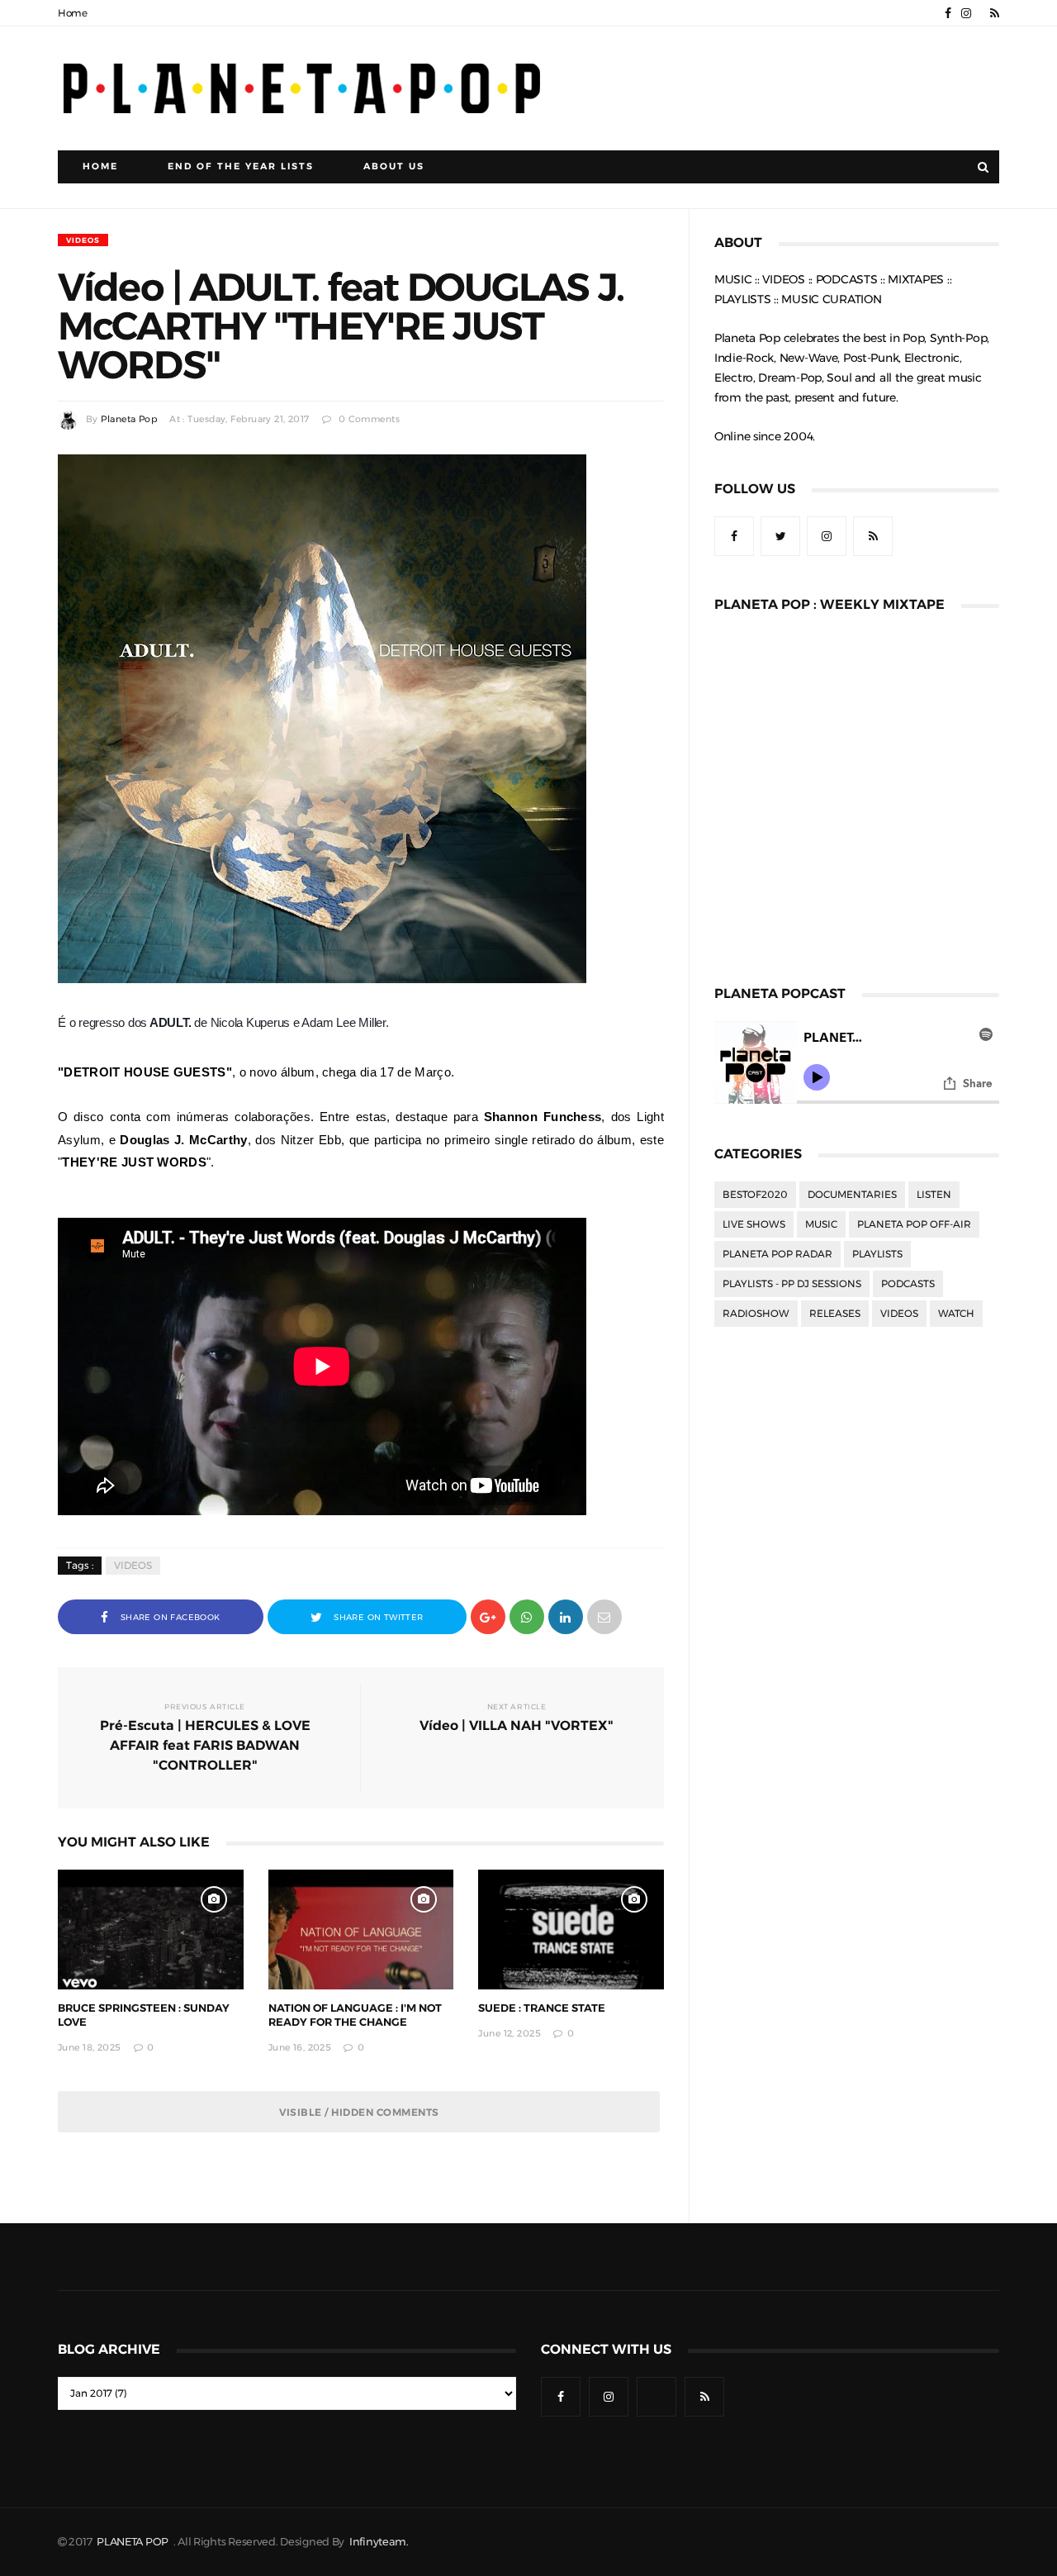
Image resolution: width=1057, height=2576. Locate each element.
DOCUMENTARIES (852, 1195)
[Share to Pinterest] (604, 1616)
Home (73, 13)
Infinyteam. (379, 2542)
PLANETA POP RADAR (777, 1254)
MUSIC (821, 1224)
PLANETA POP (134, 2542)
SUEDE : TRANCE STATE (542, 2008)
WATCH (956, 1314)
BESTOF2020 (755, 1195)
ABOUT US (394, 166)
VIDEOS (83, 240)
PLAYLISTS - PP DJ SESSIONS (792, 1284)
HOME (100, 166)
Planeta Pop (129, 419)
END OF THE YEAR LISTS (241, 166)
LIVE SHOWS (754, 1224)
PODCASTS (908, 1284)
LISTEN (934, 1195)
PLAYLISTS (877, 1254)
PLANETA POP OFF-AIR (914, 1224)
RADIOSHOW (756, 1314)
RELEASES (835, 1314)
